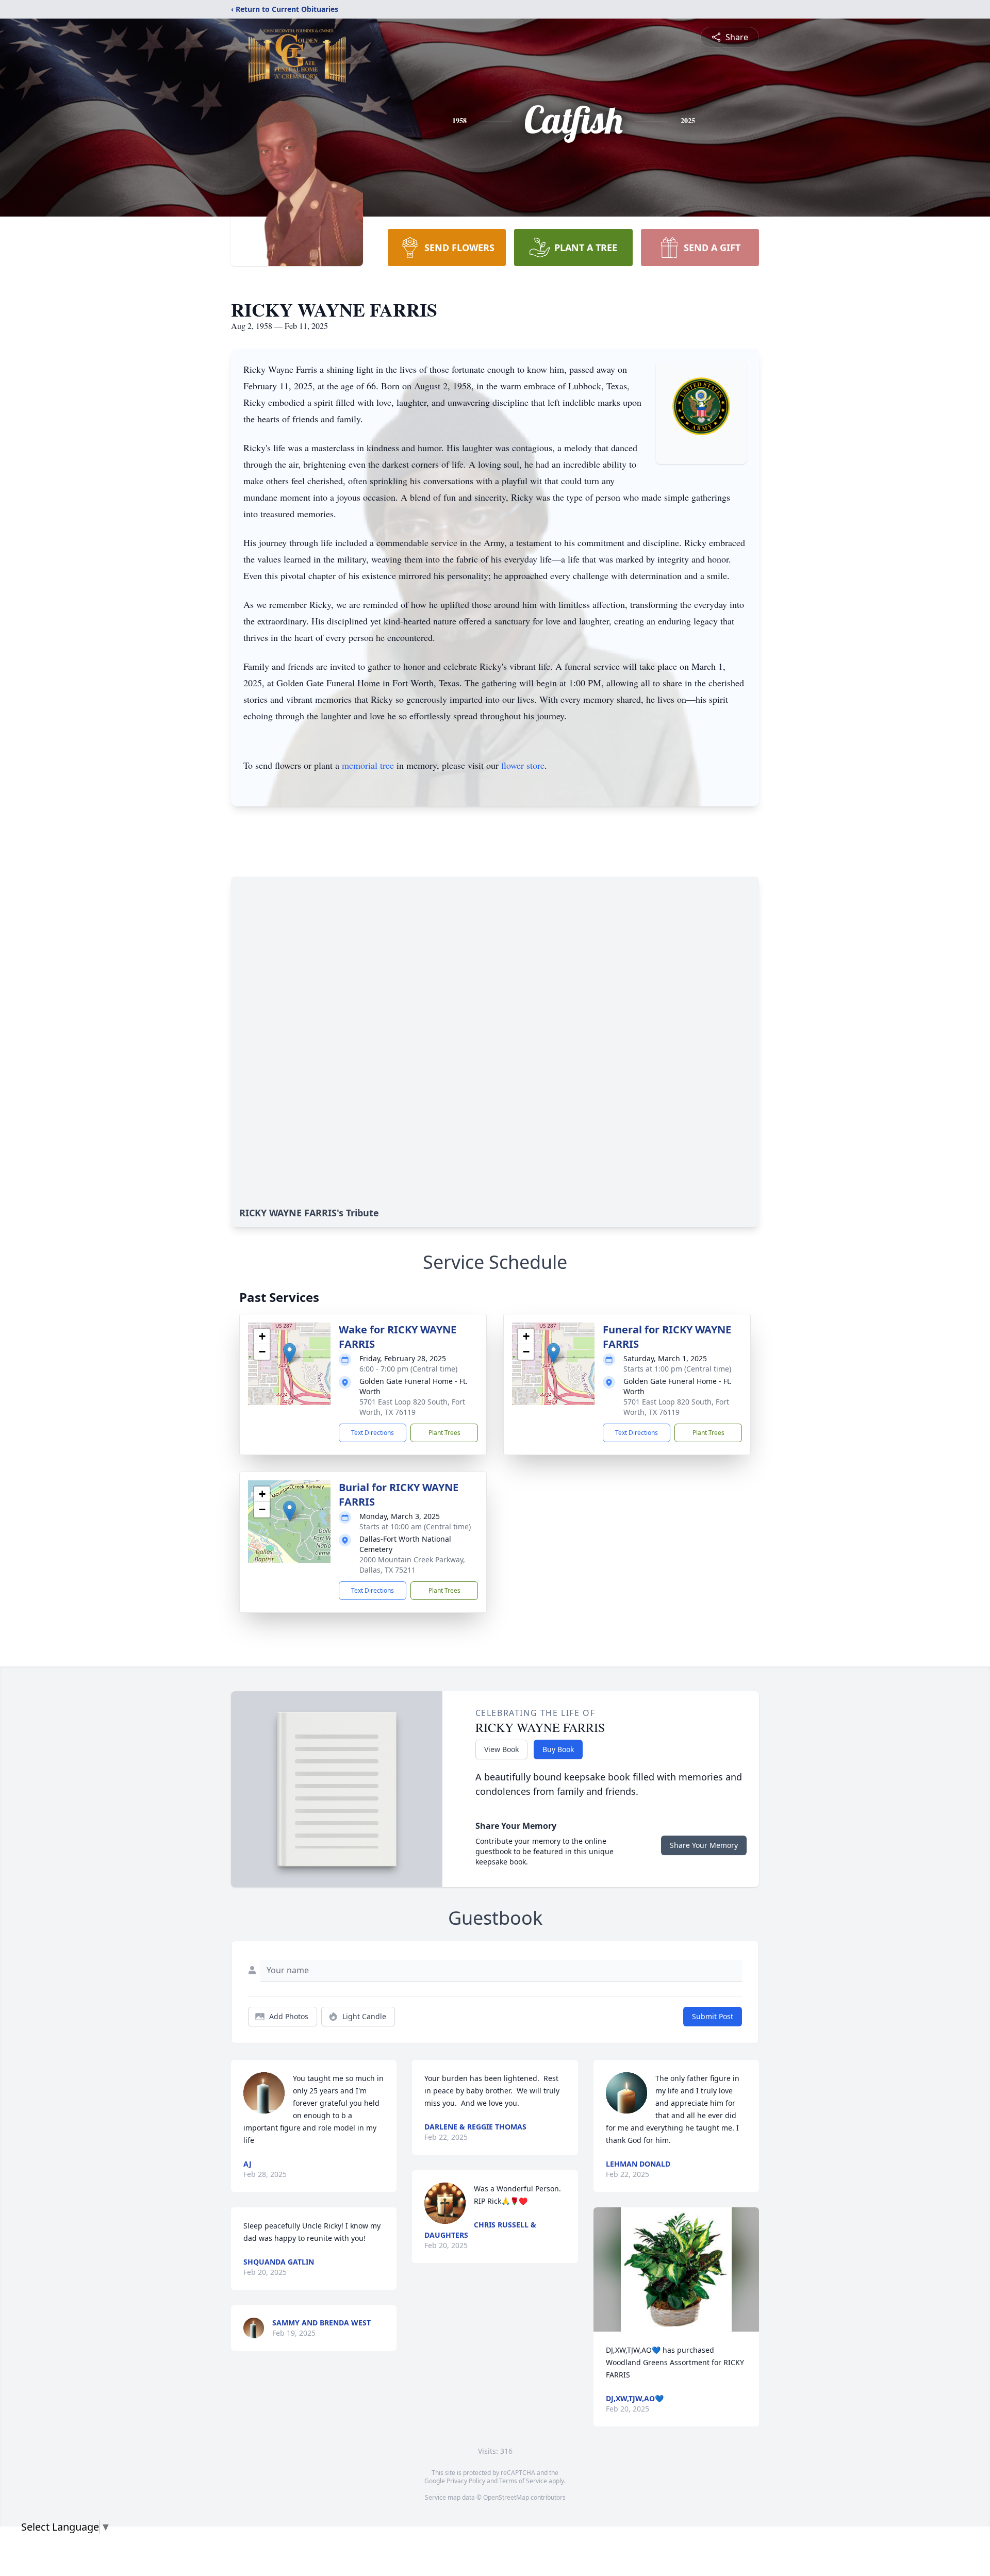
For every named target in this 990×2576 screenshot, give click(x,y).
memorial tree (368, 765)
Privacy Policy (466, 2481)
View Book (501, 1749)
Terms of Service (523, 2481)
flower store (523, 765)
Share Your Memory (704, 1845)
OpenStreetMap (506, 2497)
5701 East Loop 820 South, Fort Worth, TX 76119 (412, 1407)
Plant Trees (444, 1433)
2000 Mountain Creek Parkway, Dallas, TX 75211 (412, 1565)
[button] (290, 1353)
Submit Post (713, 2016)
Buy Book (558, 1749)
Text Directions (373, 1433)
